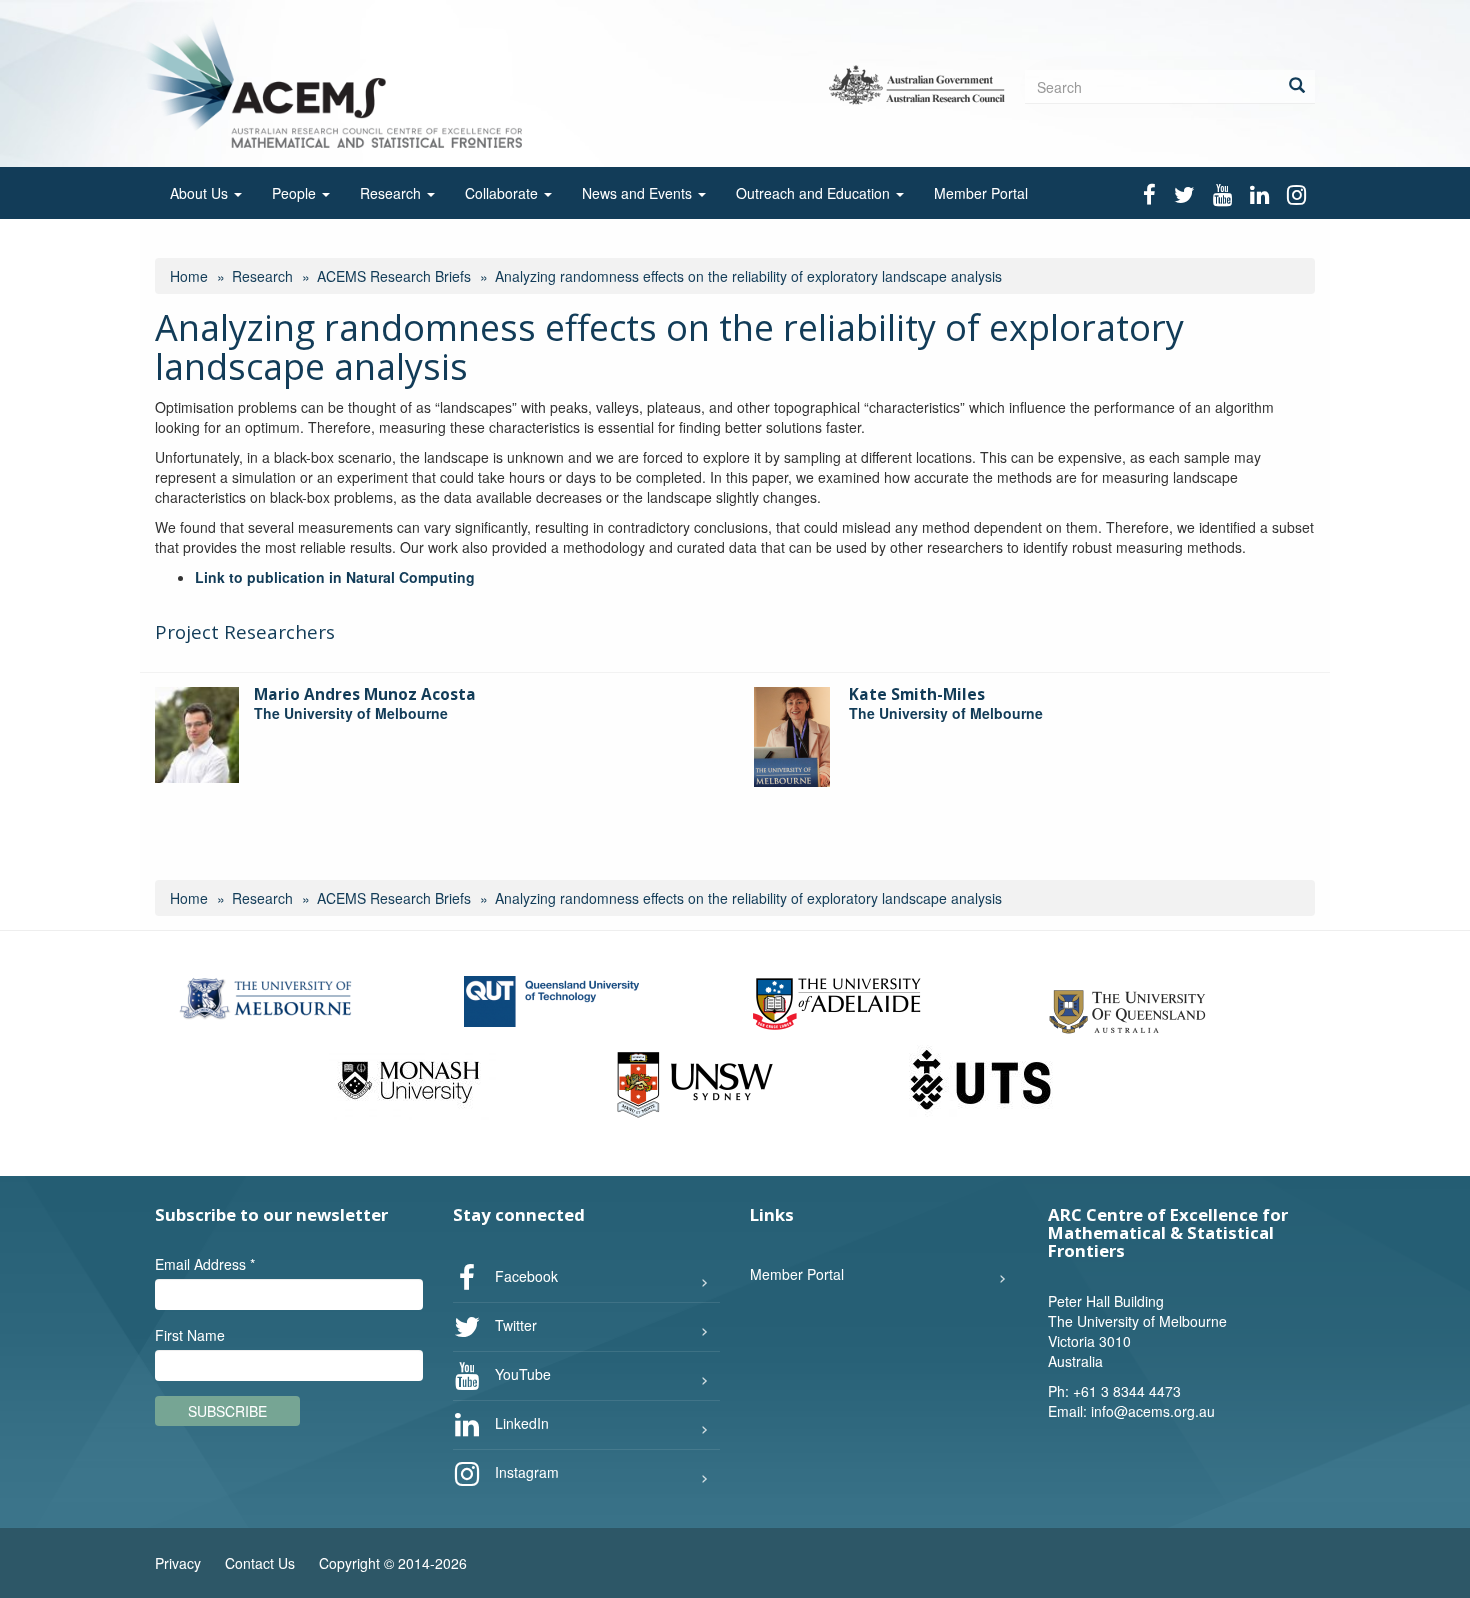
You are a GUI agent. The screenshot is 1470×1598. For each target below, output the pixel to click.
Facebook (524, 1276)
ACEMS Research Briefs (394, 276)
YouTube (521, 1374)
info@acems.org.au (1153, 1411)
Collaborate (503, 193)
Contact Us (260, 1563)
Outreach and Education (815, 193)
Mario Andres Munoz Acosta (365, 694)
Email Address (205, 1264)
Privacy (178, 1563)
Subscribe (227, 1411)
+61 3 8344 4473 (1127, 1391)
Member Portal (981, 193)
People (296, 193)
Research (392, 193)
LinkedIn (520, 1423)
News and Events (639, 193)
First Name (190, 1335)
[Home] (338, 81)
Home (189, 276)
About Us (201, 193)
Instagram (525, 1472)
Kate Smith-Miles (917, 694)
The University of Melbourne (351, 713)
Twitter (514, 1325)
